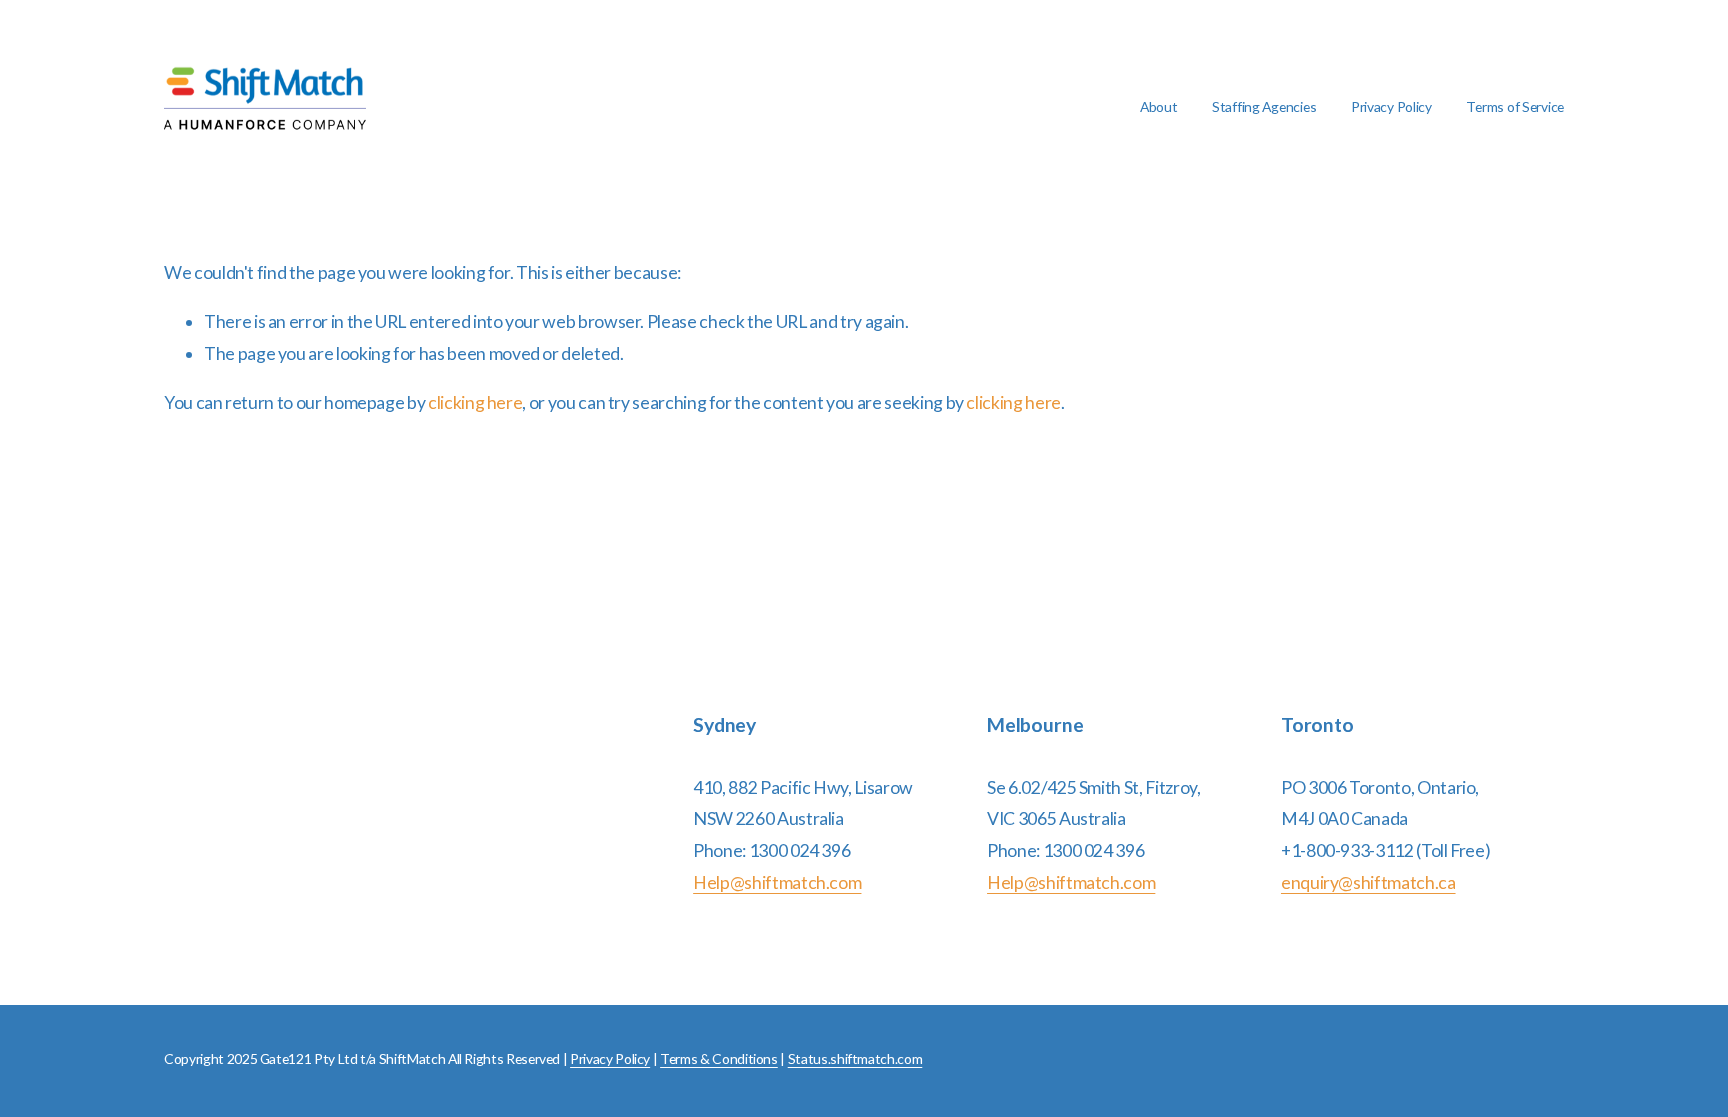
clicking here (475, 402)
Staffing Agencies (1264, 106)
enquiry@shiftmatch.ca (1368, 882)
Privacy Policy (1391, 106)
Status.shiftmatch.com (855, 1058)
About (1159, 106)
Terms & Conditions (719, 1058)
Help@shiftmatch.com (777, 882)
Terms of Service (1515, 106)
